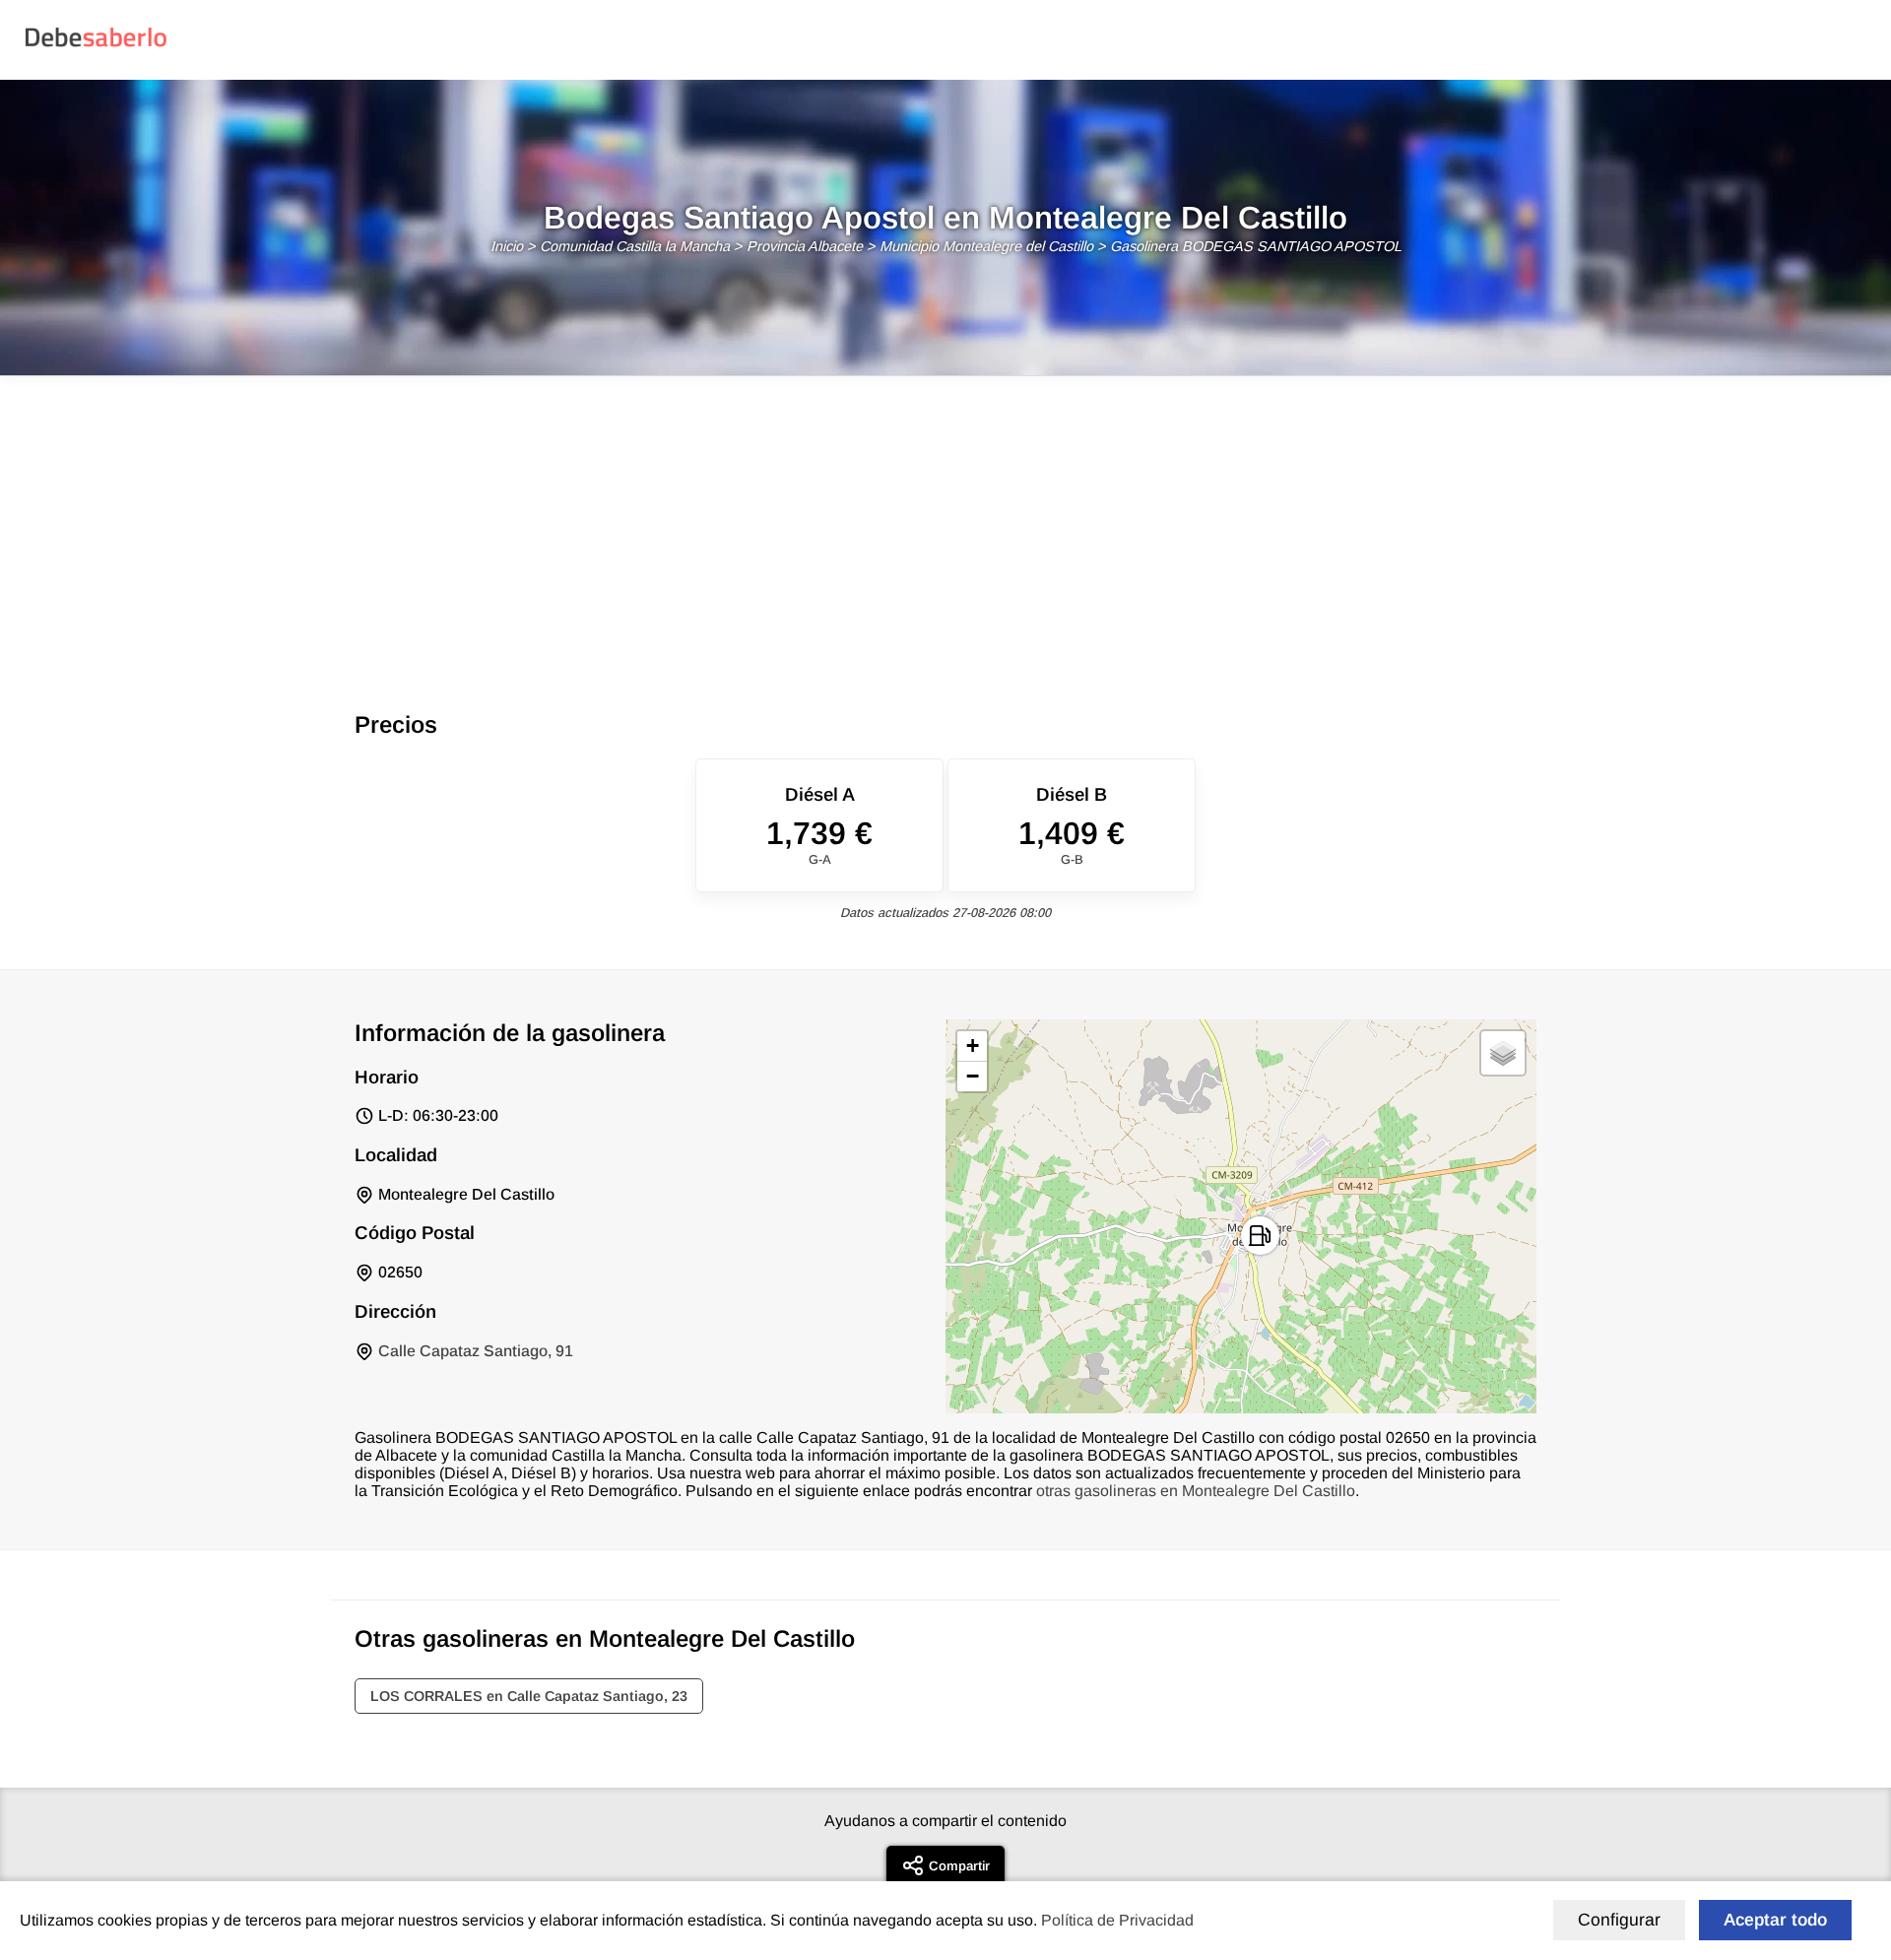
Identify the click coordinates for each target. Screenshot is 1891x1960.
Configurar (1619, 1920)
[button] (1260, 1236)
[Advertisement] (945, 524)
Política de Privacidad (1117, 1920)
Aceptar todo (1775, 1920)
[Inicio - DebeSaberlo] (96, 46)
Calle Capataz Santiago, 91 (476, 1351)
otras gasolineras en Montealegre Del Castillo (1196, 1491)
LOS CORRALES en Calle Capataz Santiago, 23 (529, 1696)
